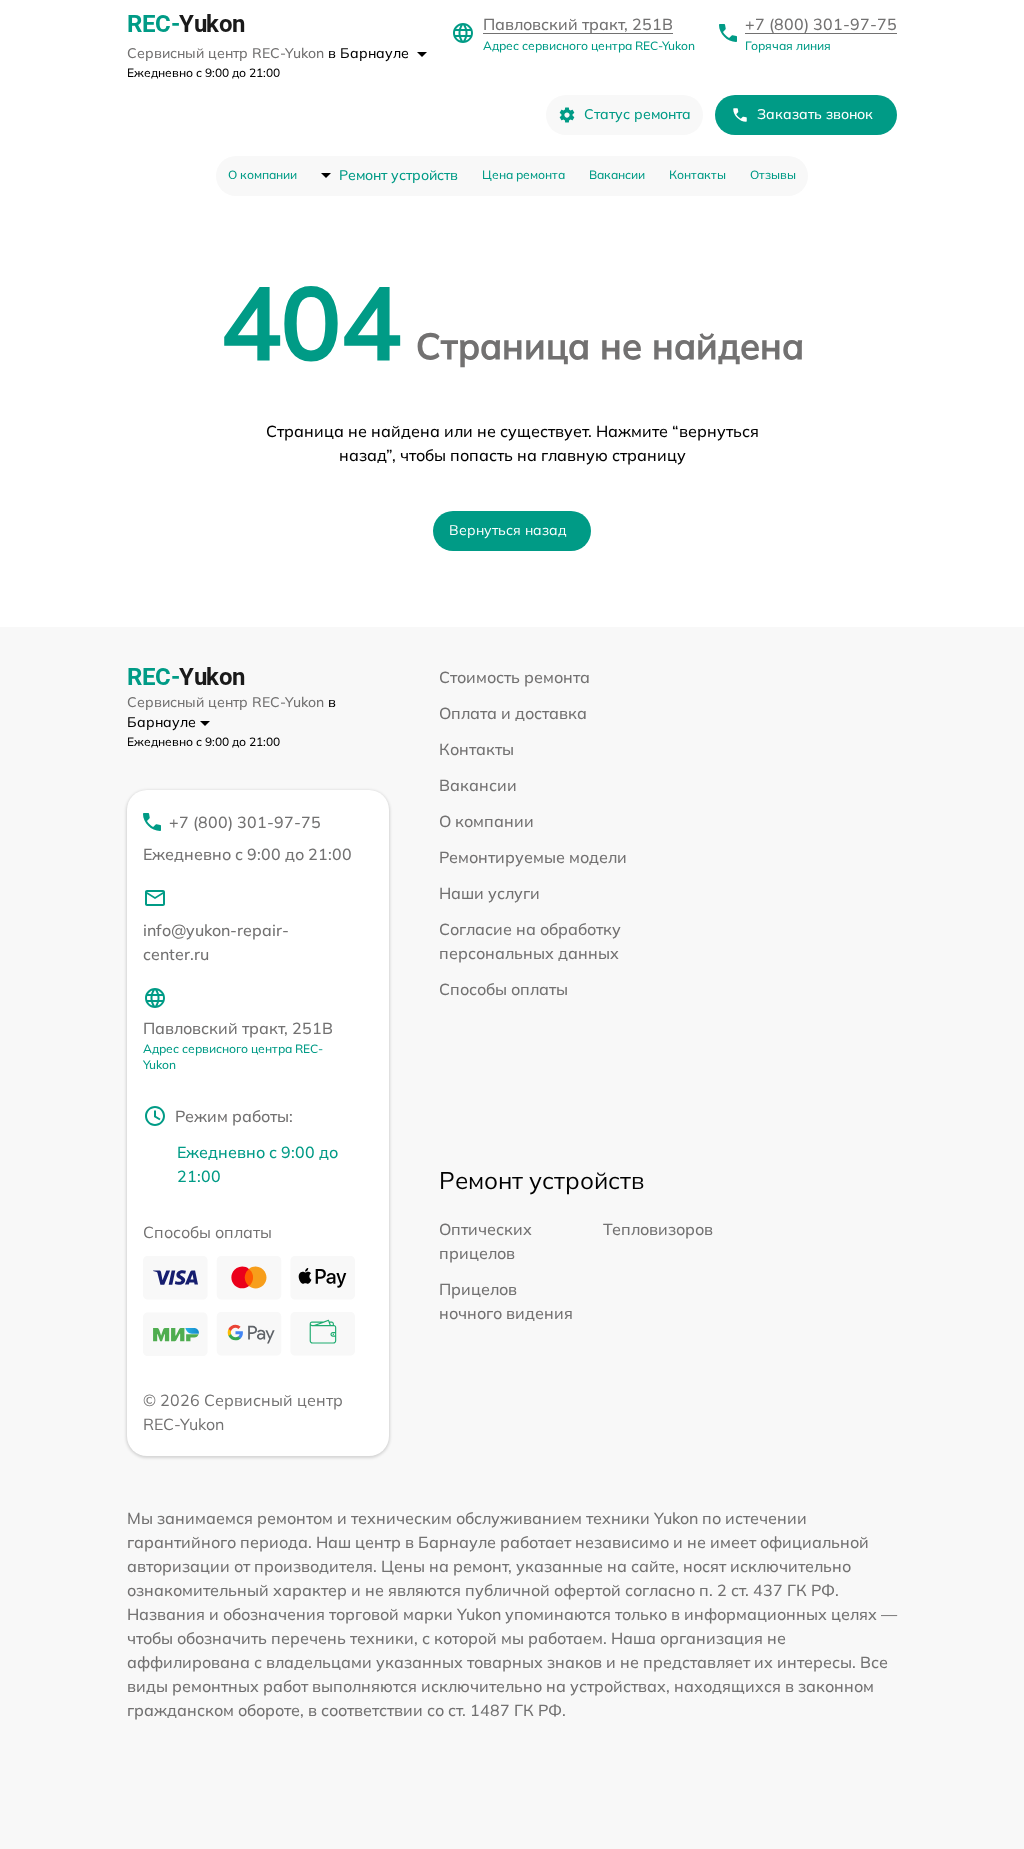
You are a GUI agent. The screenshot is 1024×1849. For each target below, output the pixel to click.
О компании (262, 174)
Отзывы (773, 174)
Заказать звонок (815, 114)
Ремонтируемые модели (533, 857)
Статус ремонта (637, 114)
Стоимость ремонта (514, 677)
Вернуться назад (508, 530)
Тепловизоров (658, 1229)
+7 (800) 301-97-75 (821, 24)
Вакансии (617, 174)
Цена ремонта (523, 174)
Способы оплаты (503, 989)
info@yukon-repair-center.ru (216, 942)
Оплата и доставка (513, 713)
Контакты (697, 174)
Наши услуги (489, 893)
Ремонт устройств (398, 175)
